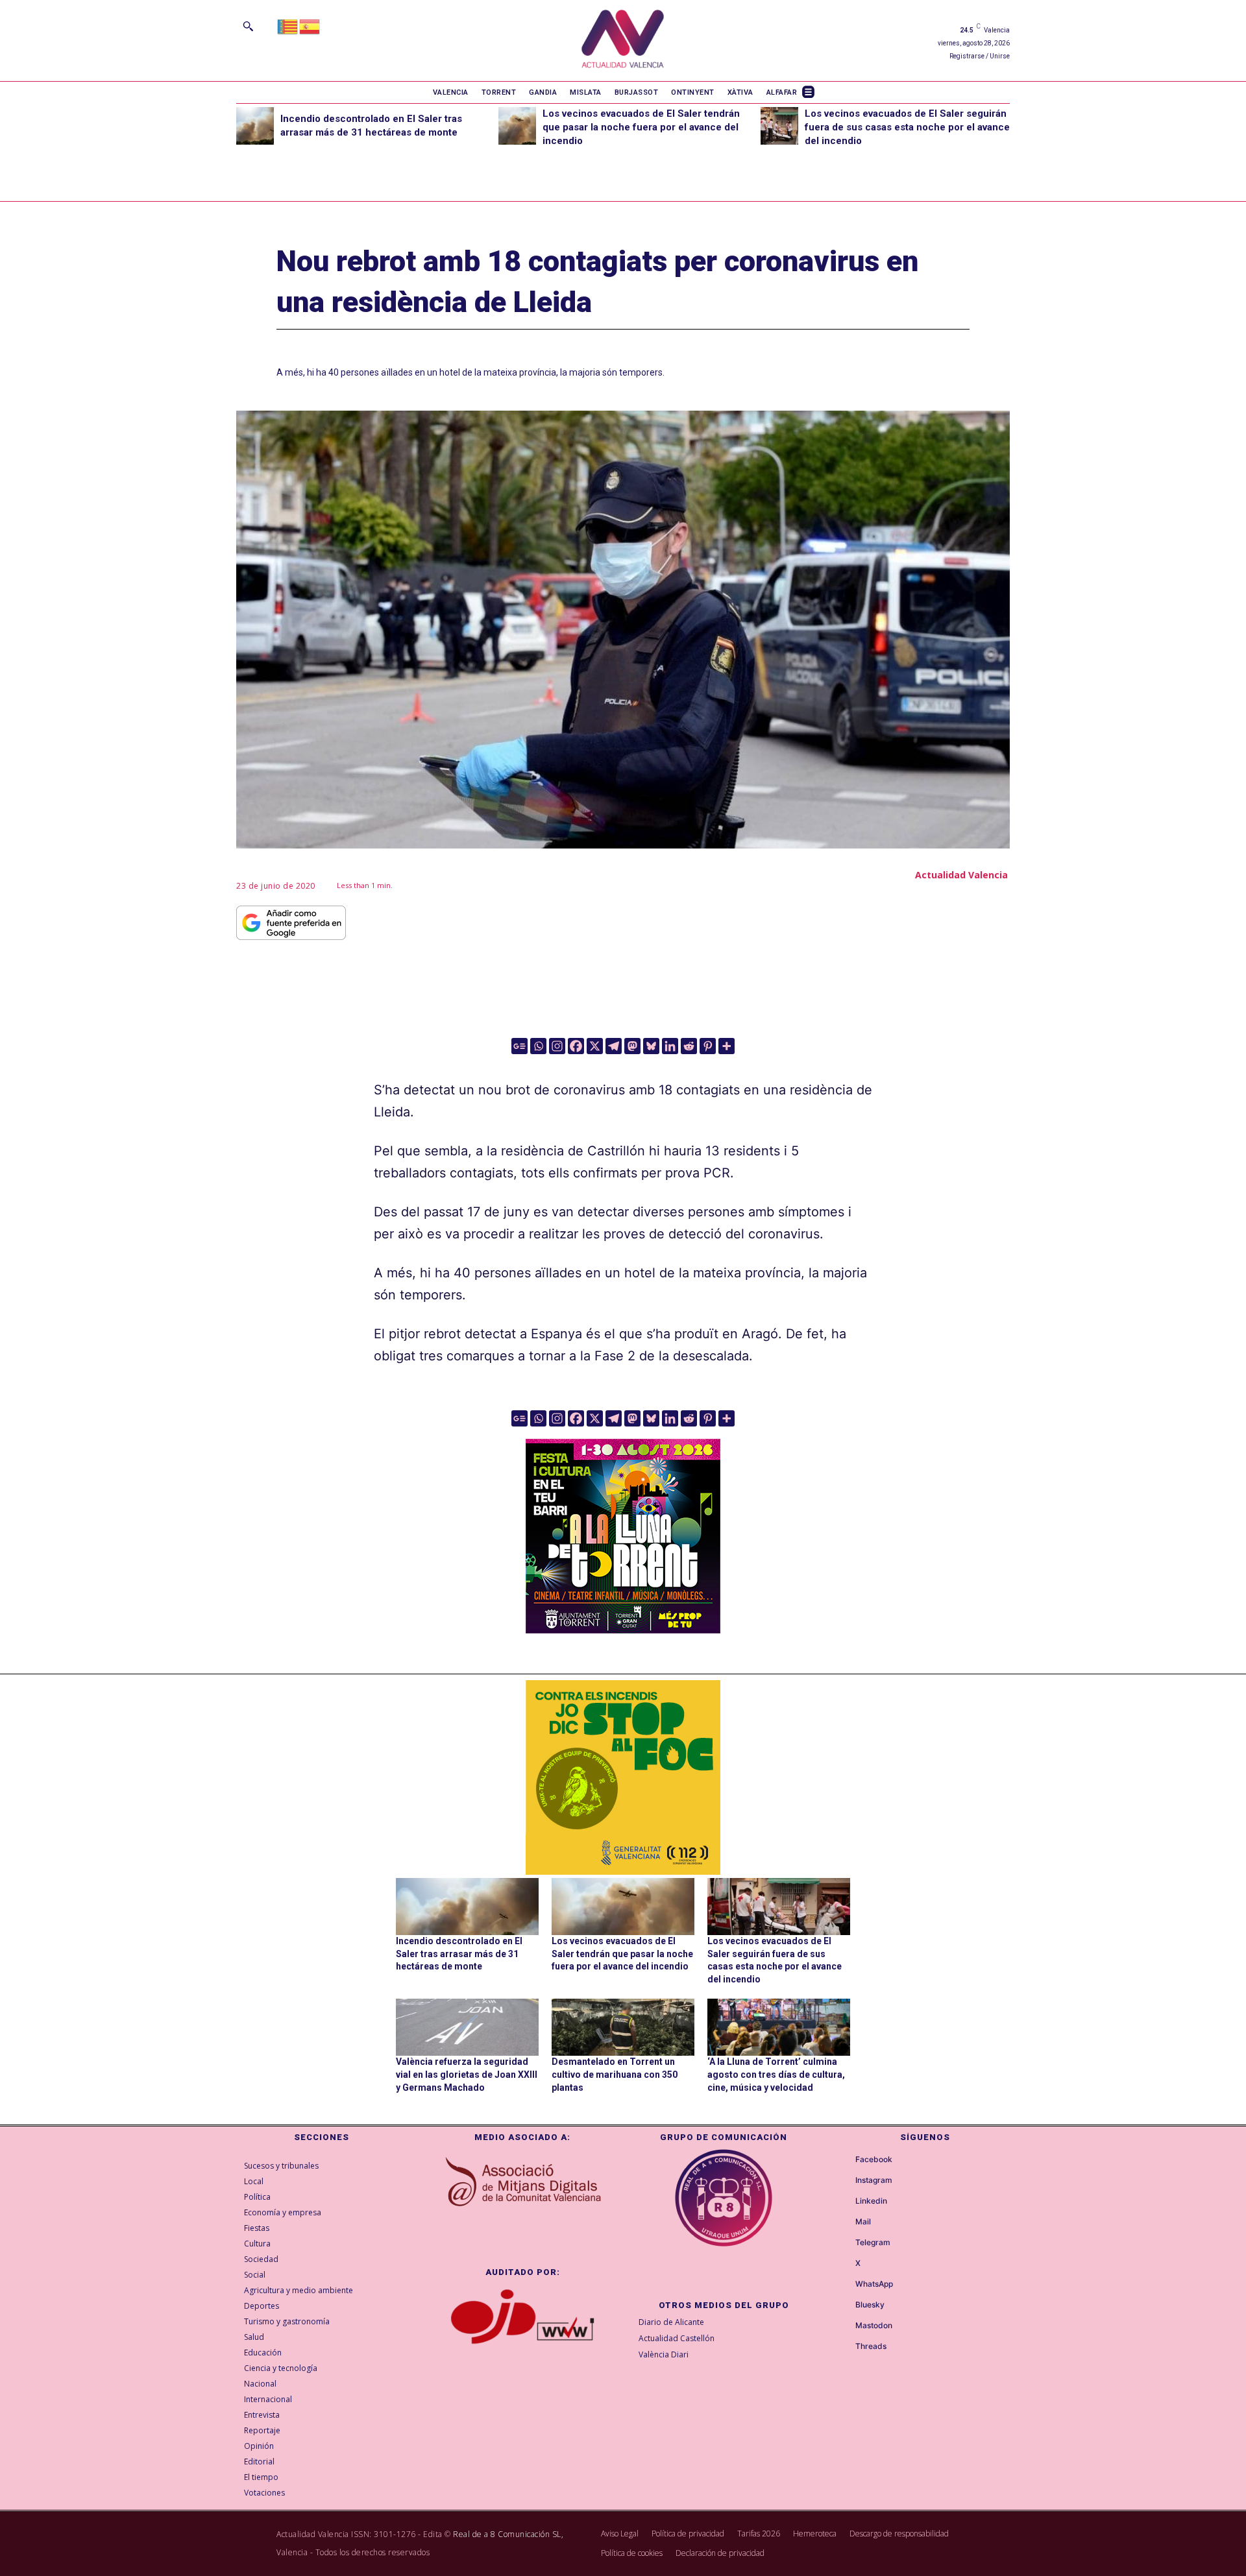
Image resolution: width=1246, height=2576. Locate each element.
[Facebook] (576, 1046)
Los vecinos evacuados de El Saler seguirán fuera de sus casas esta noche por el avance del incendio (907, 127)
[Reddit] (689, 1046)
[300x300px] (623, 1629)
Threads (871, 2346)
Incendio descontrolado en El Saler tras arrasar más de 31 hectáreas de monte (459, 1954)
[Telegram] (614, 1046)
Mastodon (874, 2326)
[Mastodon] (632, 1046)
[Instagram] (557, 1046)
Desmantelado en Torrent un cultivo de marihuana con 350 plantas (615, 2074)
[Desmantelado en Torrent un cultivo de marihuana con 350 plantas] (623, 2027)
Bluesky (870, 2305)
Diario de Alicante (671, 2322)
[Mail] (844, 2222)
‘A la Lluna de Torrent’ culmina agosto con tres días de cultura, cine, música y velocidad (776, 2074)
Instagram (874, 2180)
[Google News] (519, 1046)
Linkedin (871, 2201)
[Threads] (844, 2346)
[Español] (310, 26)
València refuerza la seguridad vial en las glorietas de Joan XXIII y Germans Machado (467, 2074)
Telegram (873, 2243)
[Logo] (623, 41)
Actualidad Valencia (961, 875)
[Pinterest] (708, 1046)
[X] (595, 1046)
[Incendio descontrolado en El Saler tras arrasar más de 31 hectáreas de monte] (255, 126)
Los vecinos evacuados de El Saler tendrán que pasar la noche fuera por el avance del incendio (641, 127)
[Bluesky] (651, 1046)
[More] (727, 1046)
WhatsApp (874, 2284)
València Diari (664, 2354)
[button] (248, 26)
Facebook (874, 2160)
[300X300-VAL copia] (623, 1777)
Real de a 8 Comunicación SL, (508, 2534)
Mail (863, 2222)
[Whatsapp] (538, 1046)
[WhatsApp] (844, 2284)
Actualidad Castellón (677, 2338)
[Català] (288, 26)
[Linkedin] (670, 1046)
